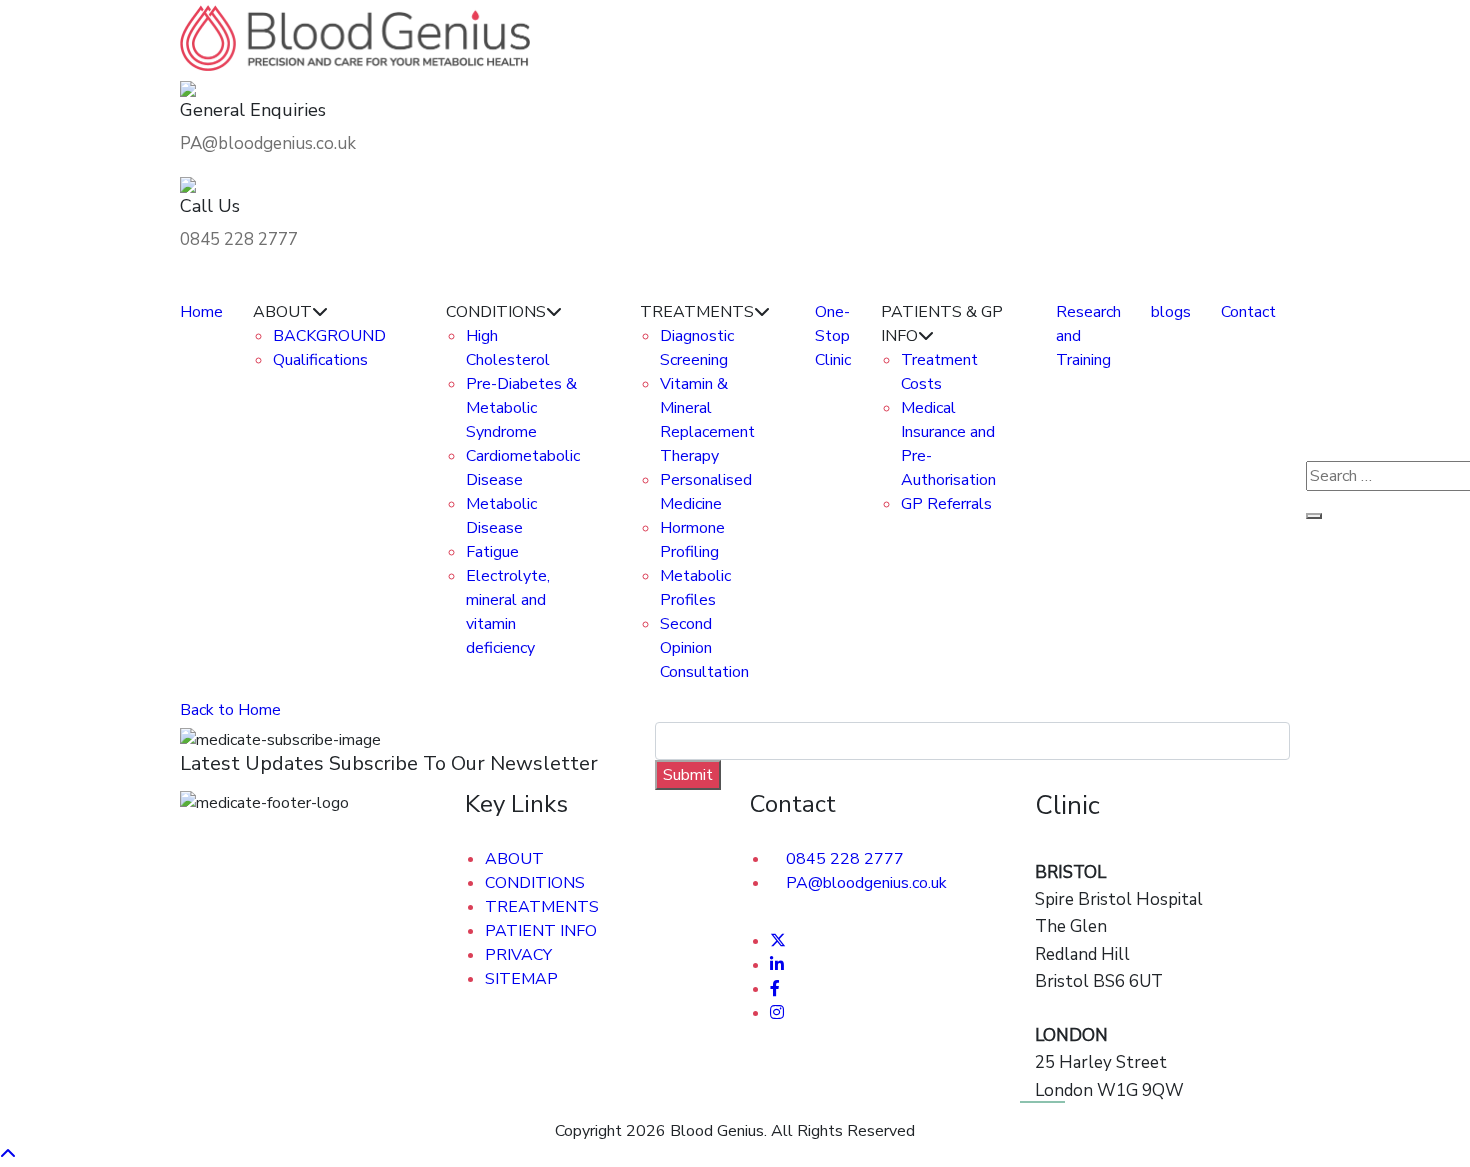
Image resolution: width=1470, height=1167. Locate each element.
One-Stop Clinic (833, 336)
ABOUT (514, 859)
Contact (1248, 312)
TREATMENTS (542, 907)
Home (201, 312)
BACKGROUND (329, 336)
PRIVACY (518, 955)
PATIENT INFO (541, 931)
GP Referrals (946, 504)
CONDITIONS (535, 883)
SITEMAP (521, 979)
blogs (1171, 312)
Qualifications (320, 360)
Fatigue (492, 552)
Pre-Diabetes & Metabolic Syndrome (521, 408)
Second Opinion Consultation (704, 648)
